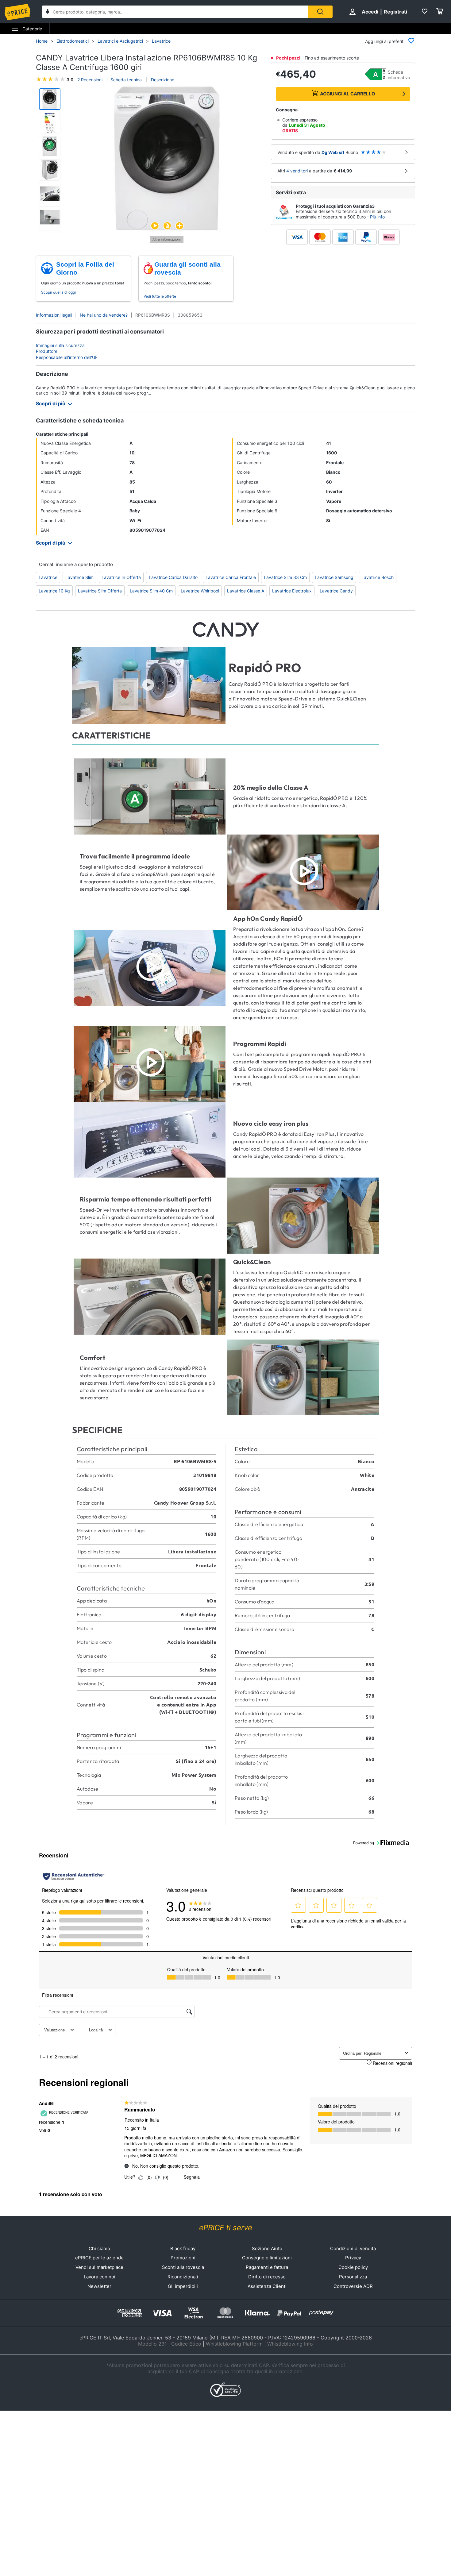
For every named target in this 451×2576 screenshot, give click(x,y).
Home (42, 41)
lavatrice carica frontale (231, 577)
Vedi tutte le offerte (160, 296)
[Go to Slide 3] (50, 146)
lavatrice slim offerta (100, 591)
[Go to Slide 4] (50, 170)
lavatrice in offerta (121, 577)
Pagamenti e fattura (267, 2267)
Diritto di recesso (267, 2277)
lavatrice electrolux (292, 591)
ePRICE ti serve (226, 2228)
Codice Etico (186, 2344)
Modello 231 (152, 2344)
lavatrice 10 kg (54, 591)
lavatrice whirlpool (200, 591)
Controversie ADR (353, 2286)
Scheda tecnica (126, 80)
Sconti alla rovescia (183, 2267)
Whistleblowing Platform (234, 2344)
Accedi (370, 12)
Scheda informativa (399, 75)
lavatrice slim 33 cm (285, 577)
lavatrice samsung (334, 577)
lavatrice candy (336, 591)
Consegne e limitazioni (267, 2258)
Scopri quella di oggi (58, 292)
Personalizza (353, 2277)
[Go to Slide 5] (50, 194)
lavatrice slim (79, 577)
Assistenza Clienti (267, 2286)
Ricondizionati (183, 2277)
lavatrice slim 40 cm (151, 591)
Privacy (353, 2258)
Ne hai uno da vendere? (104, 315)
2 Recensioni (90, 80)
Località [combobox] (96, 2030)
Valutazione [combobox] (54, 2030)
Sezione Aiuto (267, 2248)
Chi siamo (99, 2248)
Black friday (183, 2248)
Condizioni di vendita (353, 2248)
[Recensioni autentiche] (74, 1876)
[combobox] (175, 12)
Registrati (395, 12)
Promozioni (183, 2258)
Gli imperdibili (183, 2286)
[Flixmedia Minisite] (167, 241)
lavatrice (48, 577)
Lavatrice (161, 41)
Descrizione (162, 80)
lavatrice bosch (378, 577)
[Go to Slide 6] (50, 217)
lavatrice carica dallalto (173, 577)
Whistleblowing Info (290, 2344)
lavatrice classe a (246, 591)
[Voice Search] (48, 12)
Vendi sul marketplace (99, 2267)
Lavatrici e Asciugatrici (120, 41)
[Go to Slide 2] (50, 123)
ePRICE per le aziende (99, 2258)
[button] (167, 159)
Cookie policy (353, 2267)
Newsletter (99, 2286)
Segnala (192, 2177)
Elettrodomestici (73, 41)
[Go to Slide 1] (50, 99)
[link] (200, 1906)
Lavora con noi (100, 2277)
